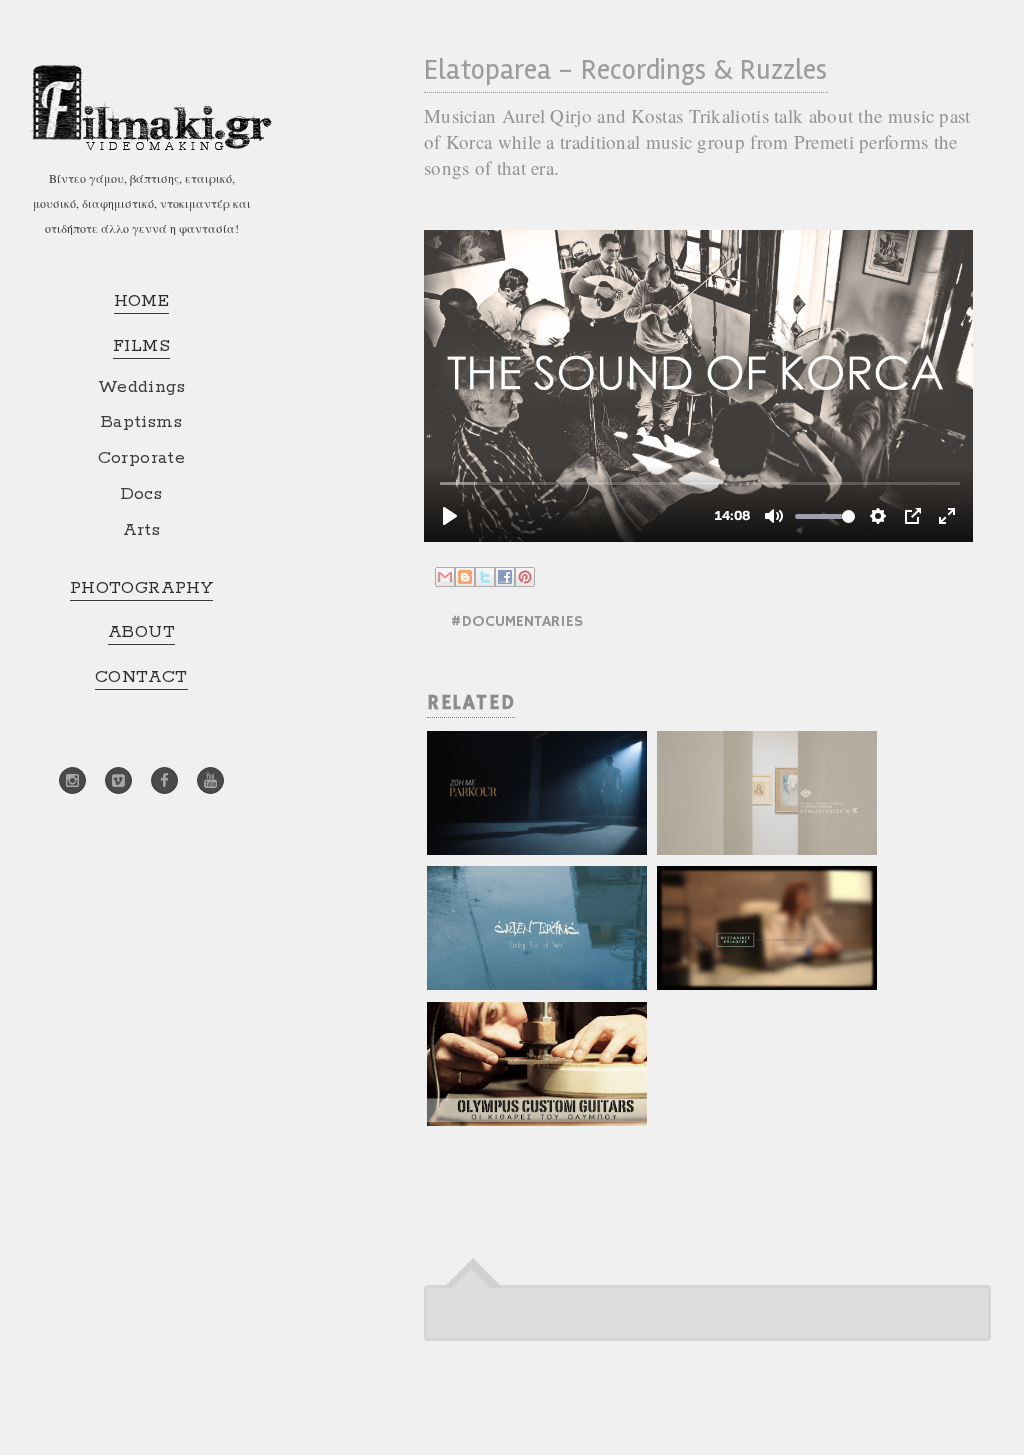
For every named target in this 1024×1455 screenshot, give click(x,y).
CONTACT (141, 677)
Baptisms (141, 422)
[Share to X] (485, 577)
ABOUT (141, 632)
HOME (142, 301)
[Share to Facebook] (505, 577)
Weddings (141, 387)
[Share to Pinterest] (525, 577)
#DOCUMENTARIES (516, 622)
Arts (142, 530)
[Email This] (445, 577)
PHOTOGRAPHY (141, 588)
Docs (142, 494)
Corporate (142, 458)
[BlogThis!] (465, 577)
